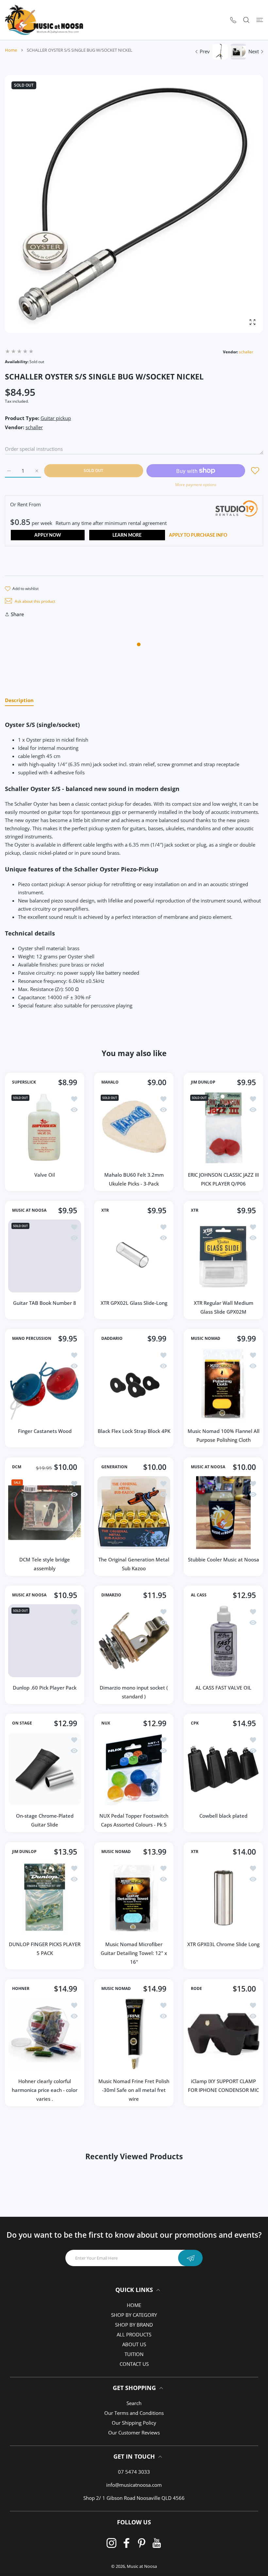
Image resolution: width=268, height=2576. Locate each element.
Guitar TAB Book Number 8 (45, 1303)
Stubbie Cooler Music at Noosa (223, 1559)
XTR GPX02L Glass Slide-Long (134, 1303)
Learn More (127, 535)
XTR (105, 1210)
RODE (196, 1989)
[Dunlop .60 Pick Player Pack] (45, 1641)
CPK (195, 1724)
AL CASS (199, 1595)
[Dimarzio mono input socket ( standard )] (134, 1641)
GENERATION (114, 1467)
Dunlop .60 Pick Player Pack (45, 1688)
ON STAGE (22, 1724)
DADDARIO (112, 1339)
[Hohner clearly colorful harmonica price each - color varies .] (45, 2034)
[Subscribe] (190, 2258)
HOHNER (21, 1989)
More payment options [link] (196, 485)
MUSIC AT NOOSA (29, 1210)
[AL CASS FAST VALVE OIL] (223, 1641)
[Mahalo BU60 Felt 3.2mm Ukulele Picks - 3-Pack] (134, 1128)
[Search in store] (246, 20)
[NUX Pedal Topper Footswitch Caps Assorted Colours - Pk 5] (134, 1769)
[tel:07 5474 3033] (233, 20)
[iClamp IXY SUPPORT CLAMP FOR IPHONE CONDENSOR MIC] (223, 2034)
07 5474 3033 (134, 2472)
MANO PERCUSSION (32, 1339)
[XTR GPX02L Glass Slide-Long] (134, 1256)
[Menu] (260, 20)
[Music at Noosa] (44, 20)
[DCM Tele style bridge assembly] (45, 1513)
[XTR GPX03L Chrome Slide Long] (223, 1897)
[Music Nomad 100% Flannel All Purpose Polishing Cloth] (223, 1384)
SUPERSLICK (24, 1082)
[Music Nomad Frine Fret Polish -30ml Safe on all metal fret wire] (134, 2034)
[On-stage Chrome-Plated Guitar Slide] (45, 1769)
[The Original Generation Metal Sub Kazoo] (134, 1513)
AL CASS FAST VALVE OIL (223, 1688)
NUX (106, 1724)
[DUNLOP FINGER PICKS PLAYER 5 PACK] (45, 1897)
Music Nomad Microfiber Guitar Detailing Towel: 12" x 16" (134, 1953)
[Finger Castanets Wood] (45, 1384)
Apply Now (48, 535)
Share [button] (17, 614)
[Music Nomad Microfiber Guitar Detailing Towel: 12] (134, 1897)
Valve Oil (45, 1175)
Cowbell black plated (223, 1816)
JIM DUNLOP (203, 1082)
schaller (246, 352)
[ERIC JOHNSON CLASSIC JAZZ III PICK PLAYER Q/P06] (223, 1128)
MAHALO (110, 1082)
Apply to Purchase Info (198, 535)
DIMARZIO (111, 1595)
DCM (17, 1467)
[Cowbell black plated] (223, 1769)
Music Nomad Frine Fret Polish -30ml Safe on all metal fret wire (134, 2090)
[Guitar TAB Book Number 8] (45, 1256)
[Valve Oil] (45, 1128)
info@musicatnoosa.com (134, 2485)
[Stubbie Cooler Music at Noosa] (223, 1513)
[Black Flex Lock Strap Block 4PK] (134, 1384)
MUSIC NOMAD (206, 1339)
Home (11, 50)
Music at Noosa (142, 2566)
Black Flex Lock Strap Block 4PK (134, 1431)
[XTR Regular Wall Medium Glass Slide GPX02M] (223, 1256)
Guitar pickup (56, 418)
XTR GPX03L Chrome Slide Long (223, 1944)
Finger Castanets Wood (45, 1431)
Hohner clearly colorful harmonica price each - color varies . (45, 2090)
